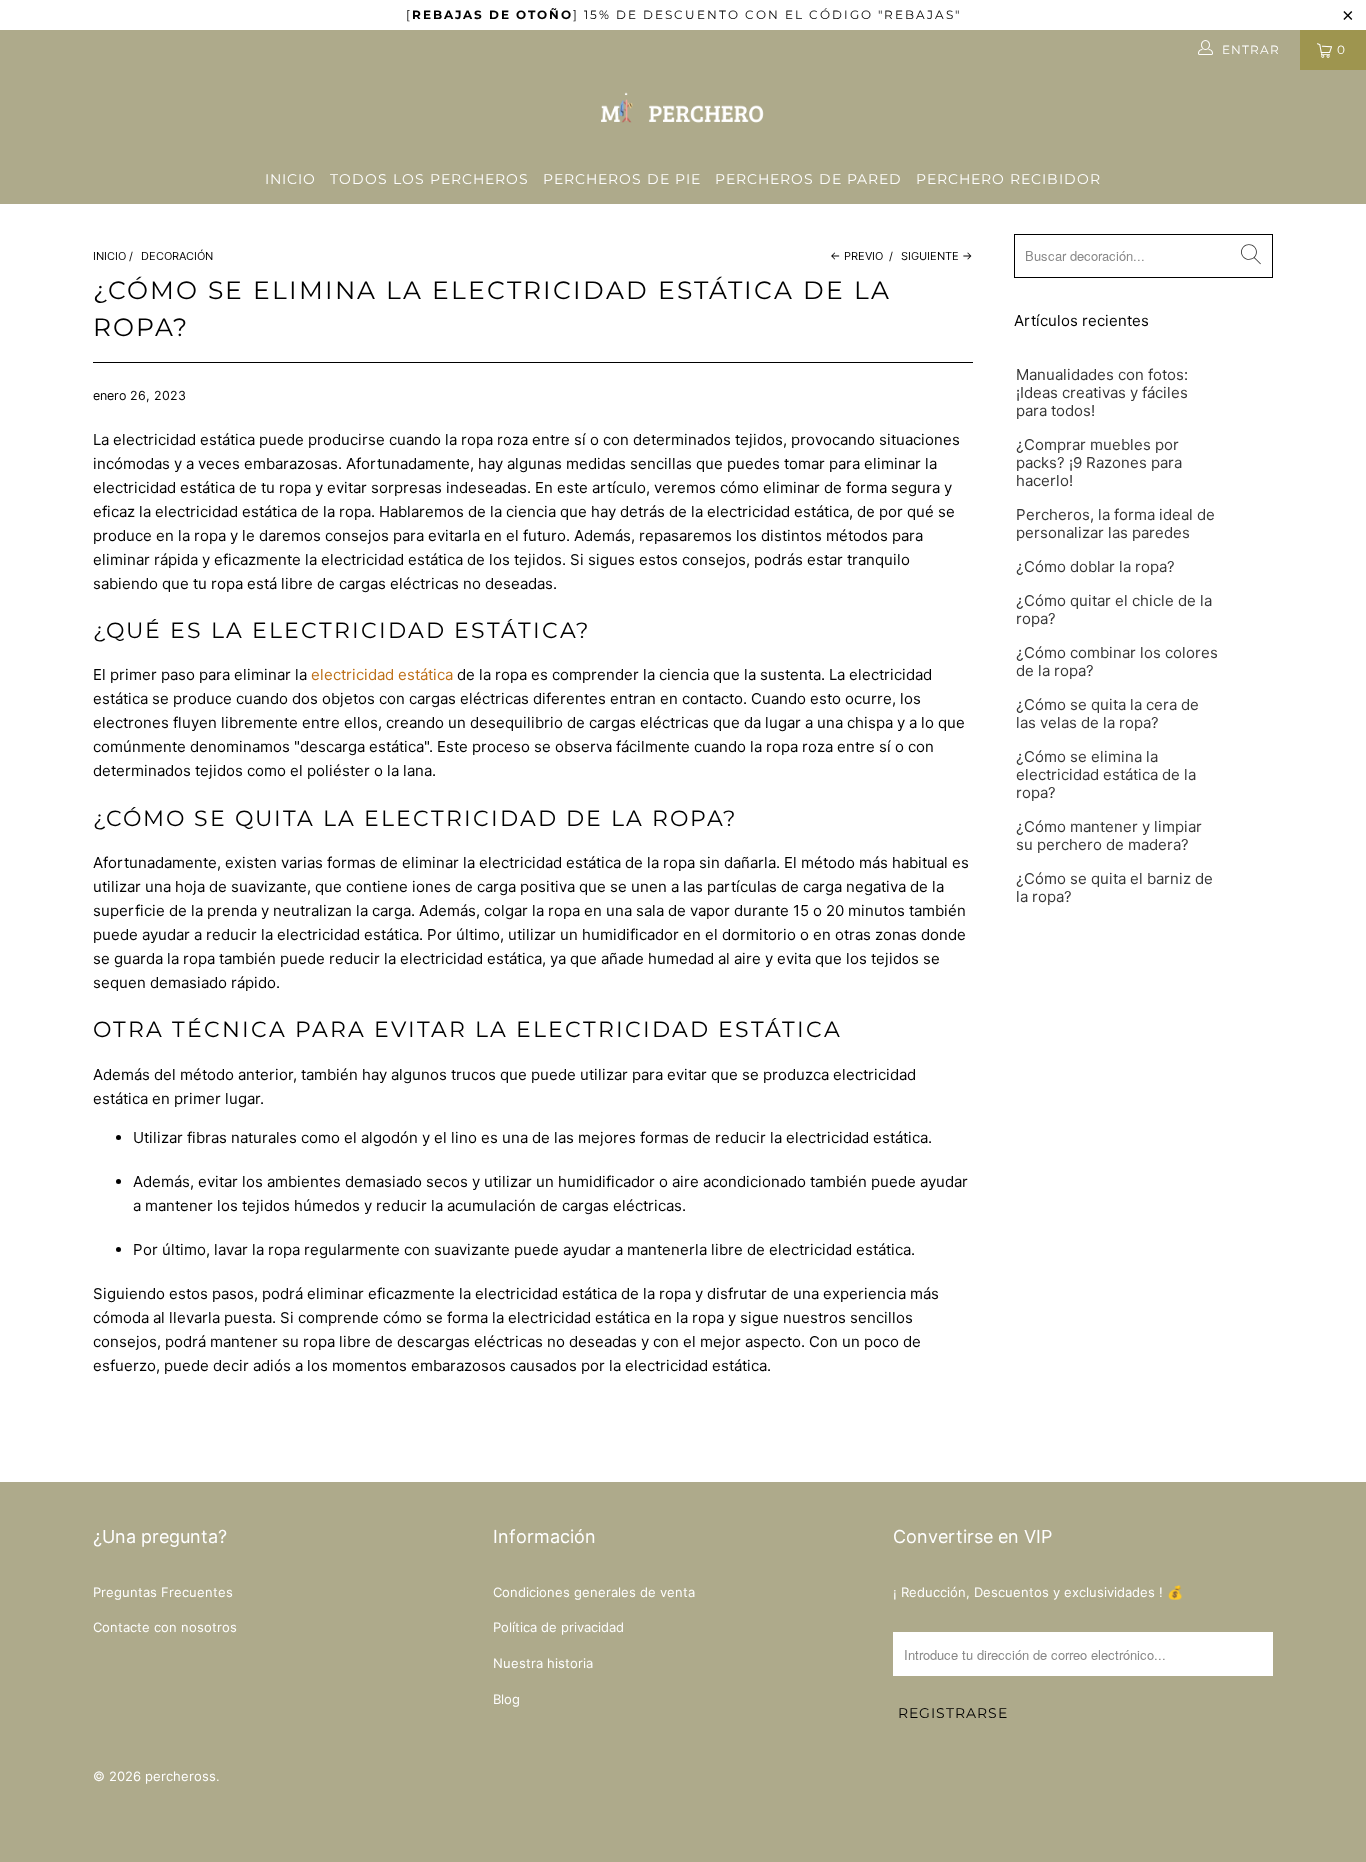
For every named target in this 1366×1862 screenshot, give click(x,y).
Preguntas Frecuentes (163, 1592)
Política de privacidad (558, 1627)
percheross (180, 1776)
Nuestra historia (543, 1663)
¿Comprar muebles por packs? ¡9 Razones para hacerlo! (1099, 463)
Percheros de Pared (808, 179)
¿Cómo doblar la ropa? (1095, 567)
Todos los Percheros (429, 179)
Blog (506, 1699)
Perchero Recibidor (1008, 179)
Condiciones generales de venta (594, 1592)
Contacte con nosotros (165, 1627)
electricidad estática (382, 674)
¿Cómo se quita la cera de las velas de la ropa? (1107, 714)
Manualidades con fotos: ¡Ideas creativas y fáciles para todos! (1102, 393)
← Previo (856, 256)
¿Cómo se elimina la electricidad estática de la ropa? (1106, 775)
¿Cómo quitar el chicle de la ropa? (1114, 610)
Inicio (290, 179)
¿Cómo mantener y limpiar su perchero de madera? (1109, 836)
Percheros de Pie (622, 179)
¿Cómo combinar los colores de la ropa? (1117, 662)
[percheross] (683, 112)
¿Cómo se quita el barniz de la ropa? (1114, 888)
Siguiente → (937, 256)
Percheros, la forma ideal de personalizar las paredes (1115, 524)
